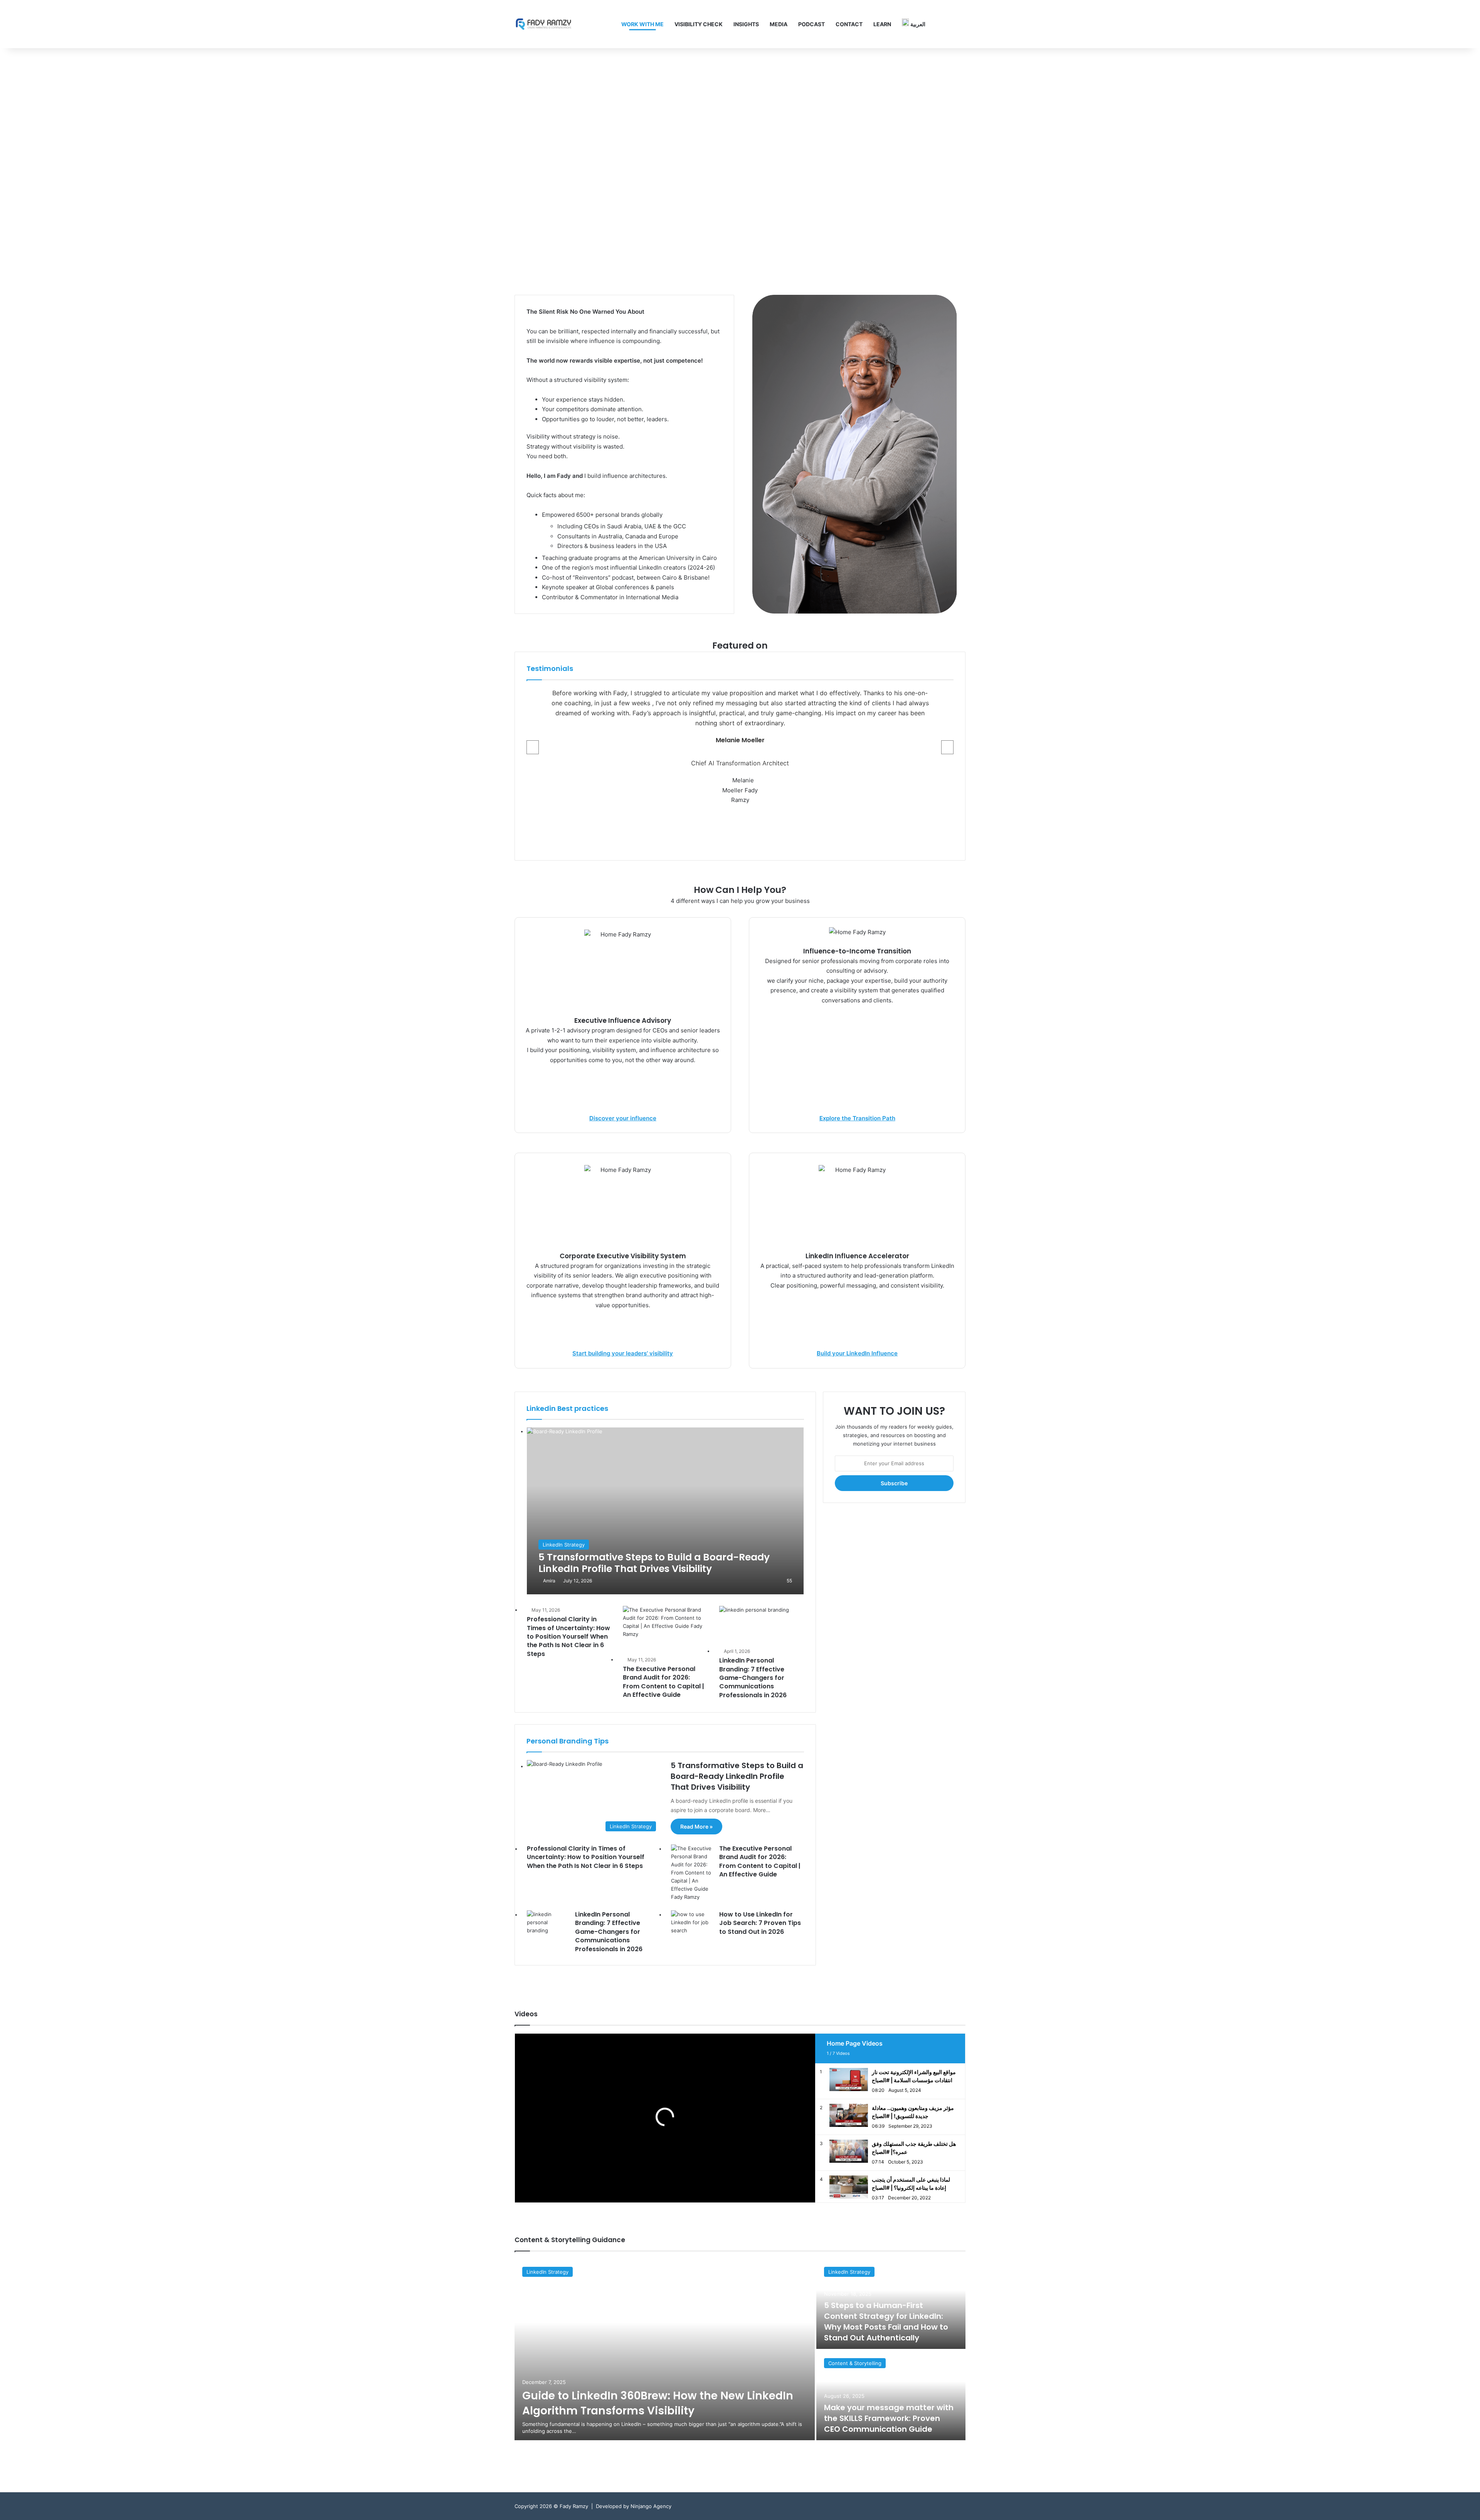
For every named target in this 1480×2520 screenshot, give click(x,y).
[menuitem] (914, 24)
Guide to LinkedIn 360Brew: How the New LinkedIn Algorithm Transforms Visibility (658, 2403)
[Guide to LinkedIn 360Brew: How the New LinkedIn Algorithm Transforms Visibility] (665, 2350)
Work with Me (642, 24)
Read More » (696, 1827)
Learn (882, 24)
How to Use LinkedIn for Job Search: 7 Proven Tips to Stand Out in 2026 (760, 1923)
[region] (740, 164)
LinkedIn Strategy (547, 2272)
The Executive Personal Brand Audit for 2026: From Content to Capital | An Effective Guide (663, 1682)
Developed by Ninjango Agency (634, 2506)
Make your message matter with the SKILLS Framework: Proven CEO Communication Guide (889, 2418)
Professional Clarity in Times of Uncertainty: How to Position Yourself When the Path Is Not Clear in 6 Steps (568, 1637)
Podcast (811, 24)
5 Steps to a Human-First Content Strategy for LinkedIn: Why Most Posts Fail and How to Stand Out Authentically (886, 2322)
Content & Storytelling (855, 2363)
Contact (849, 24)
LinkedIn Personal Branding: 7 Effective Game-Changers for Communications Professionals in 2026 (753, 1678)
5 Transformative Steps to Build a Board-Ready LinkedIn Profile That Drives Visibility (737, 1776)
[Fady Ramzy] (543, 24)
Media (779, 24)
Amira (549, 1581)
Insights (746, 24)
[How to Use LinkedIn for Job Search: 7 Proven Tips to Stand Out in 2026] (692, 1925)
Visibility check (699, 24)
